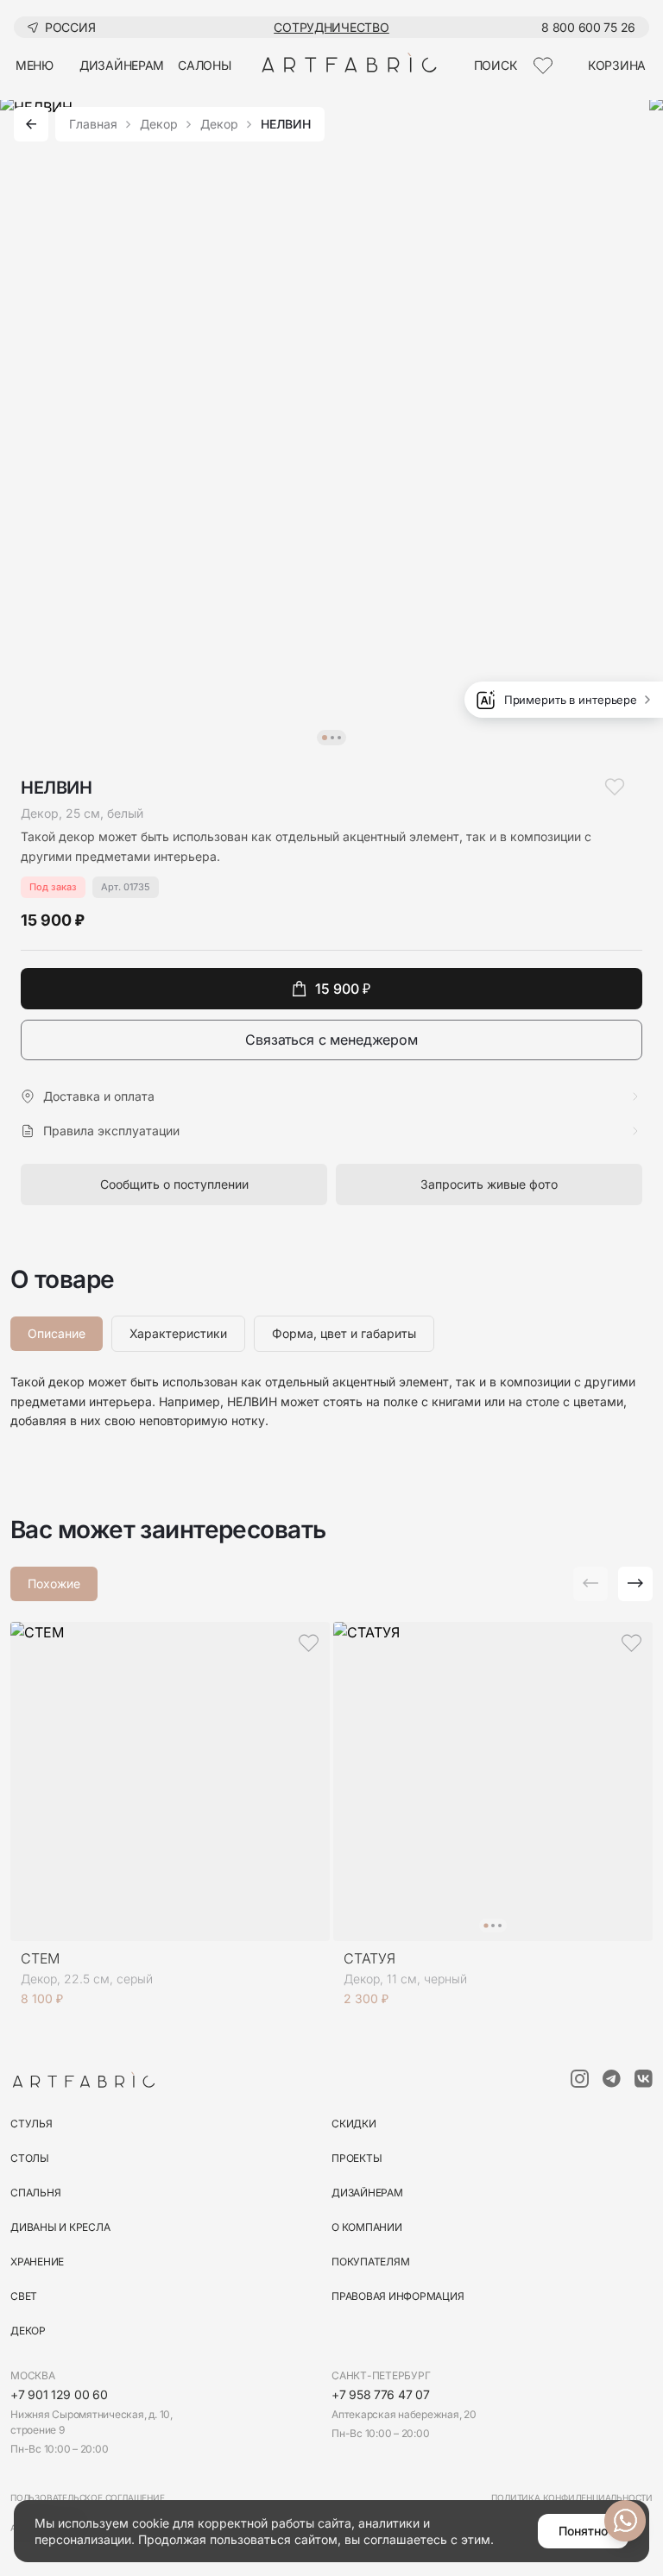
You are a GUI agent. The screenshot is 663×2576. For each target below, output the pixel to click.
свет (24, 2296)
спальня (35, 2193)
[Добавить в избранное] (615, 787)
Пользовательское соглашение (88, 2497)
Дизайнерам (367, 2193)
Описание (57, 1333)
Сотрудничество (331, 27)
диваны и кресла (60, 2227)
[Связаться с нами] (625, 2521)
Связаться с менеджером (331, 1040)
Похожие (54, 1583)
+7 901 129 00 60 (59, 2394)
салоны (204, 65)
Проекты (357, 2158)
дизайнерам (122, 65)
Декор (159, 124)
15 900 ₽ (343, 989)
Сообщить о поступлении (174, 1184)
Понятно (583, 2531)
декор (28, 2331)
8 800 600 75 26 (588, 27)
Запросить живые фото (489, 1184)
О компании (367, 2227)
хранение (37, 2262)
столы (30, 2158)
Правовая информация (398, 2296)
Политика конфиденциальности (572, 2497)
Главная (93, 124)
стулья (32, 2124)
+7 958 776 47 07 (381, 2394)
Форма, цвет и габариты (344, 1333)
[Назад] (31, 124)
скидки (354, 2124)
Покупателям (370, 2262)
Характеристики (178, 1333)
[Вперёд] (635, 1584)
